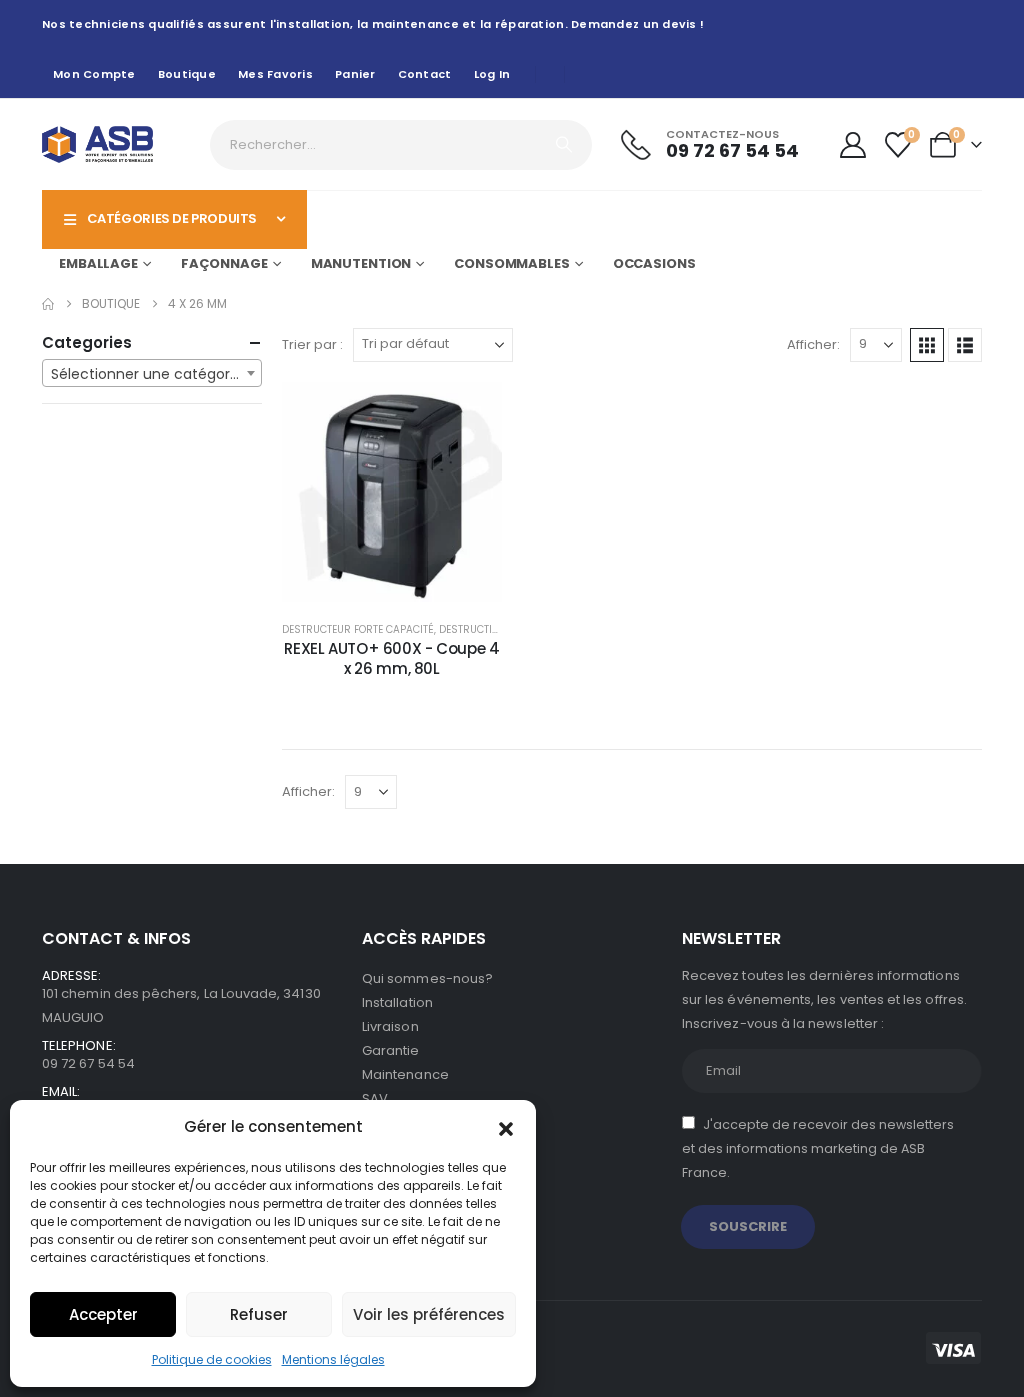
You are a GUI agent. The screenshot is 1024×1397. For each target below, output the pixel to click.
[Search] (564, 145)
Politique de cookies (212, 1359)
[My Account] (852, 145)
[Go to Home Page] (48, 304)
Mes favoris (275, 74)
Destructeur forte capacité (358, 629)
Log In (492, 74)
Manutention (361, 263)
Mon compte (94, 74)
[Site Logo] (97, 144)
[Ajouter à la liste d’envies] (472, 412)
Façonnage (224, 263)
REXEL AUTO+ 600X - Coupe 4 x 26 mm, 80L (391, 658)
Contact (425, 74)
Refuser (259, 1314)
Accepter (103, 1314)
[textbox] (152, 374)
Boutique (187, 74)
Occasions (654, 263)
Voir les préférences (429, 1314)
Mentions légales (333, 1359)
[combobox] (152, 373)
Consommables (512, 263)
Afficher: (813, 344)
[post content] (392, 492)
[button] (506, 1127)
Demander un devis (407, 581)
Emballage (98, 263)
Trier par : (312, 344)
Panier (355, 74)
